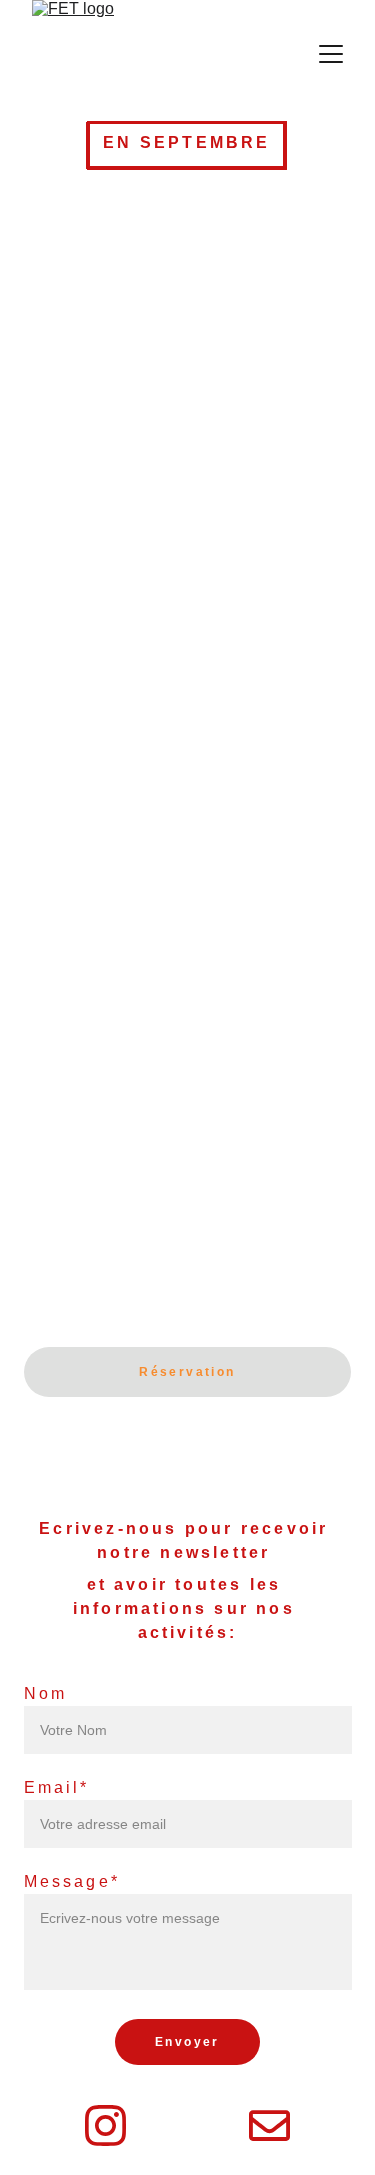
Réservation (187, 1372)
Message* (72, 1881)
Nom (46, 1693)
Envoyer (187, 2042)
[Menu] (331, 54)
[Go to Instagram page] (105, 2125)
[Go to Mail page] (269, 2125)
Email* (57, 1787)
